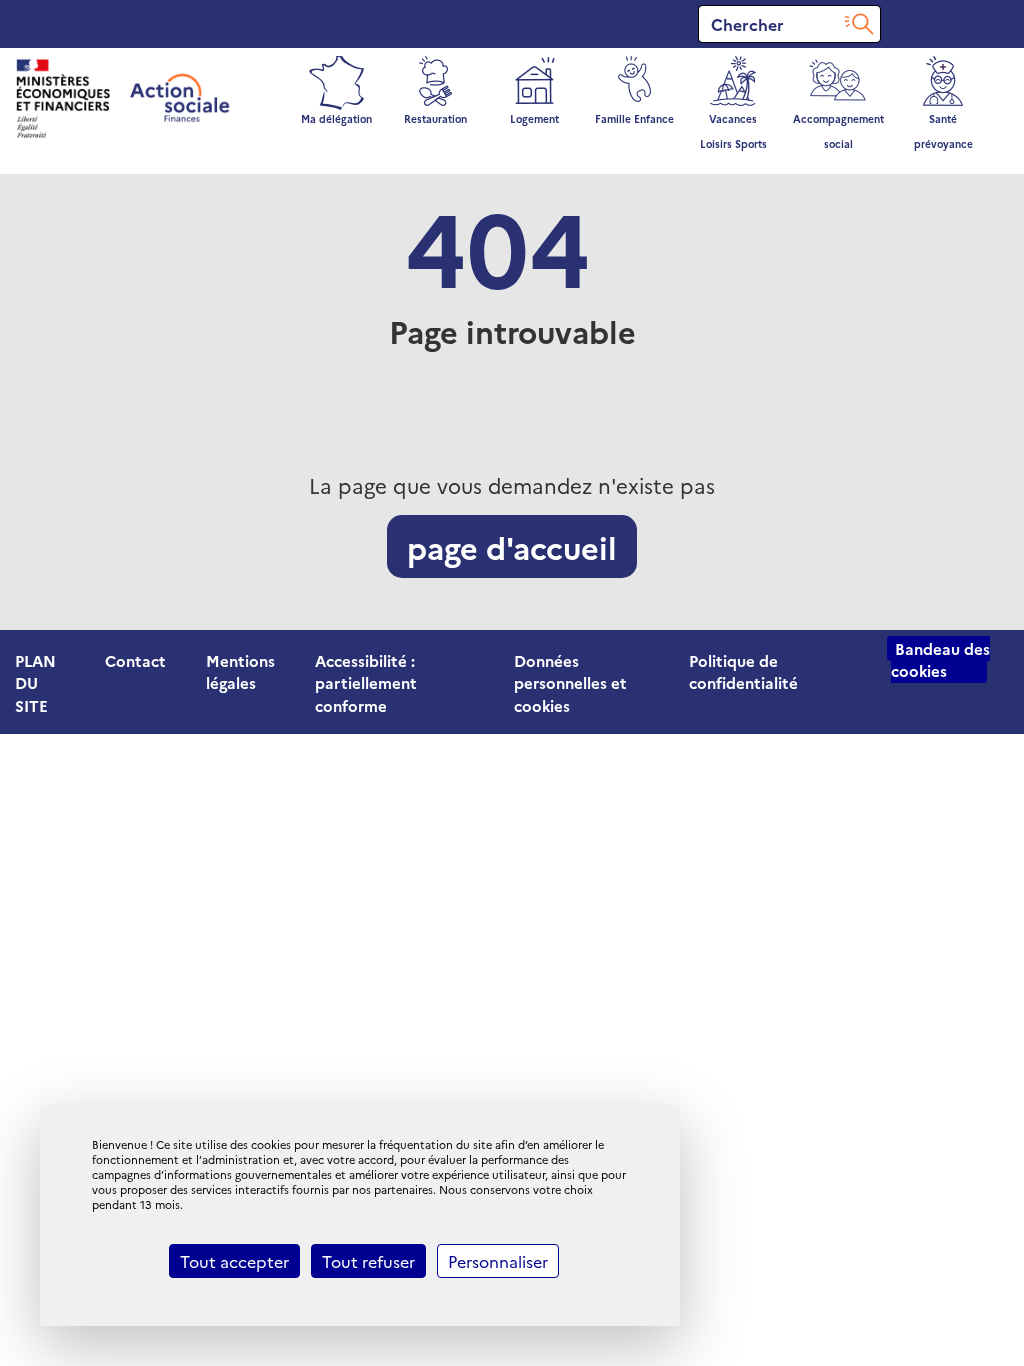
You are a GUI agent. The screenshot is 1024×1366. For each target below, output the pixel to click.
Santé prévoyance (943, 131)
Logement (534, 118)
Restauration (435, 118)
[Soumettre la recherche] (859, 24)
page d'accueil (512, 546)
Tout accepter (234, 1261)
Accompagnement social (838, 131)
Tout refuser (368, 1261)
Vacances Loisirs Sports (733, 131)
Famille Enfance (634, 118)
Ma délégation (336, 118)
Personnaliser (498, 1261)
